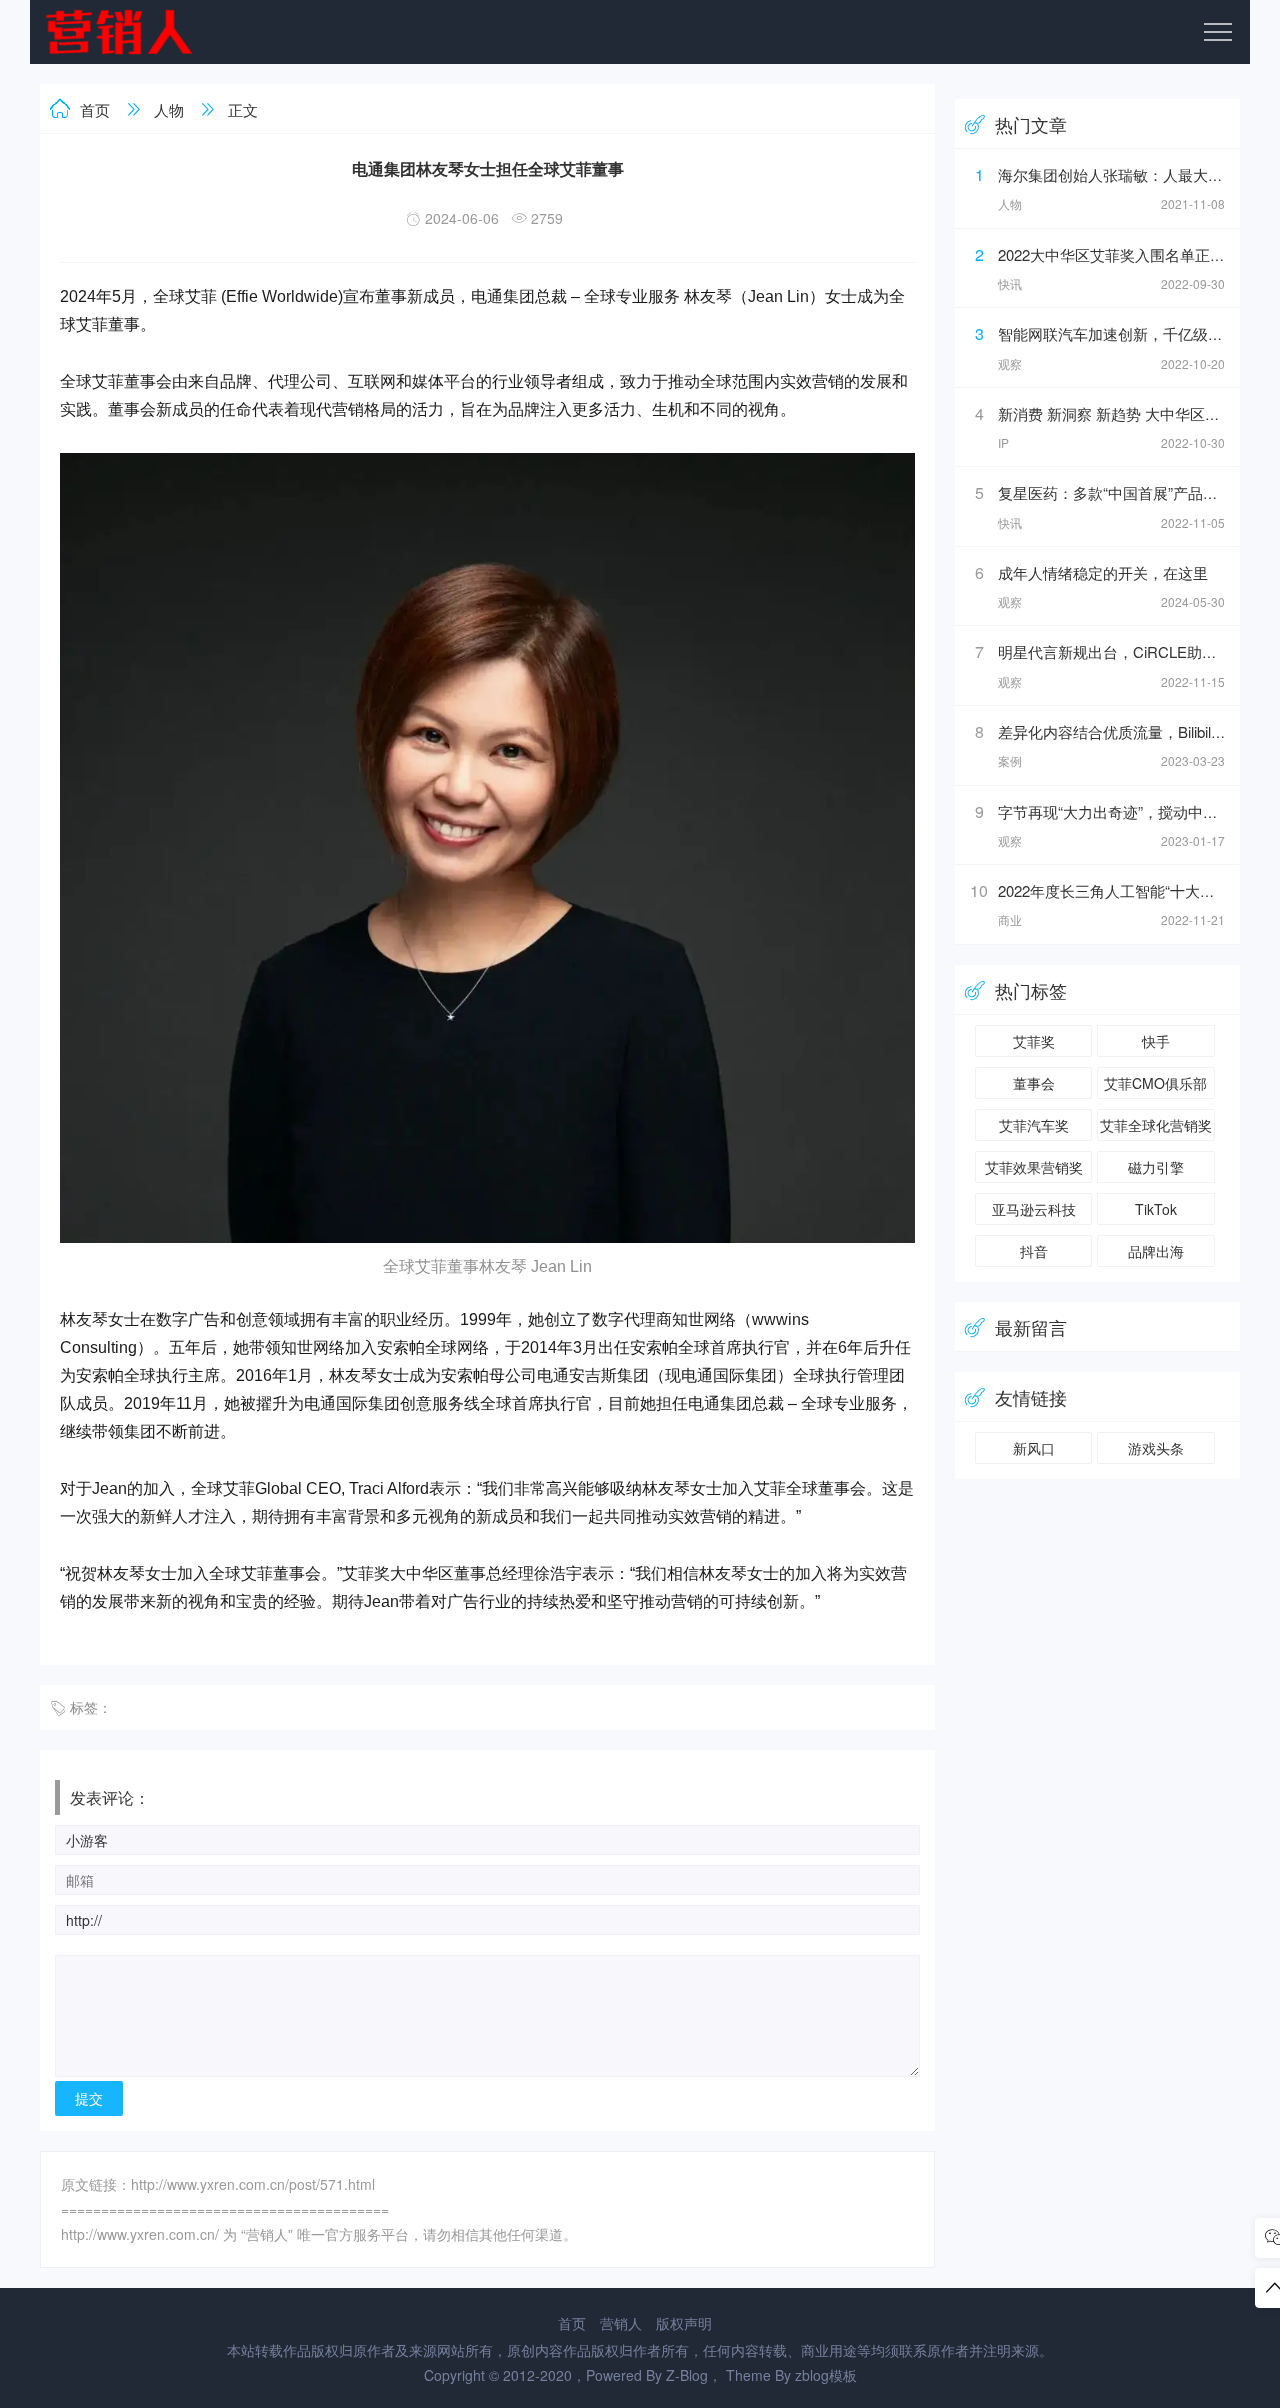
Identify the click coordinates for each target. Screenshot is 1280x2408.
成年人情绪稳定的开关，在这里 (1103, 572)
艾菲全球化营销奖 (1156, 1125)
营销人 (621, 2323)
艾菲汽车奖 (1034, 1125)
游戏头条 (1156, 1448)
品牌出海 (1156, 1251)
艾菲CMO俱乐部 (1155, 1083)
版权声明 (684, 2323)
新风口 (1034, 1448)
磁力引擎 (1156, 1167)
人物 (169, 109)
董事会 (1034, 1083)
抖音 (1034, 1251)
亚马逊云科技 (1034, 1209)
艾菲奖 (1034, 1041)
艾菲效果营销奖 (1034, 1167)
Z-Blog (687, 2375)
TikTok (1156, 1209)
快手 (1156, 1041)
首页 (95, 109)
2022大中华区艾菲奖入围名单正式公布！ (1134, 254)
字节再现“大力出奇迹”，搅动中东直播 (1123, 811)
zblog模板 (826, 2375)
